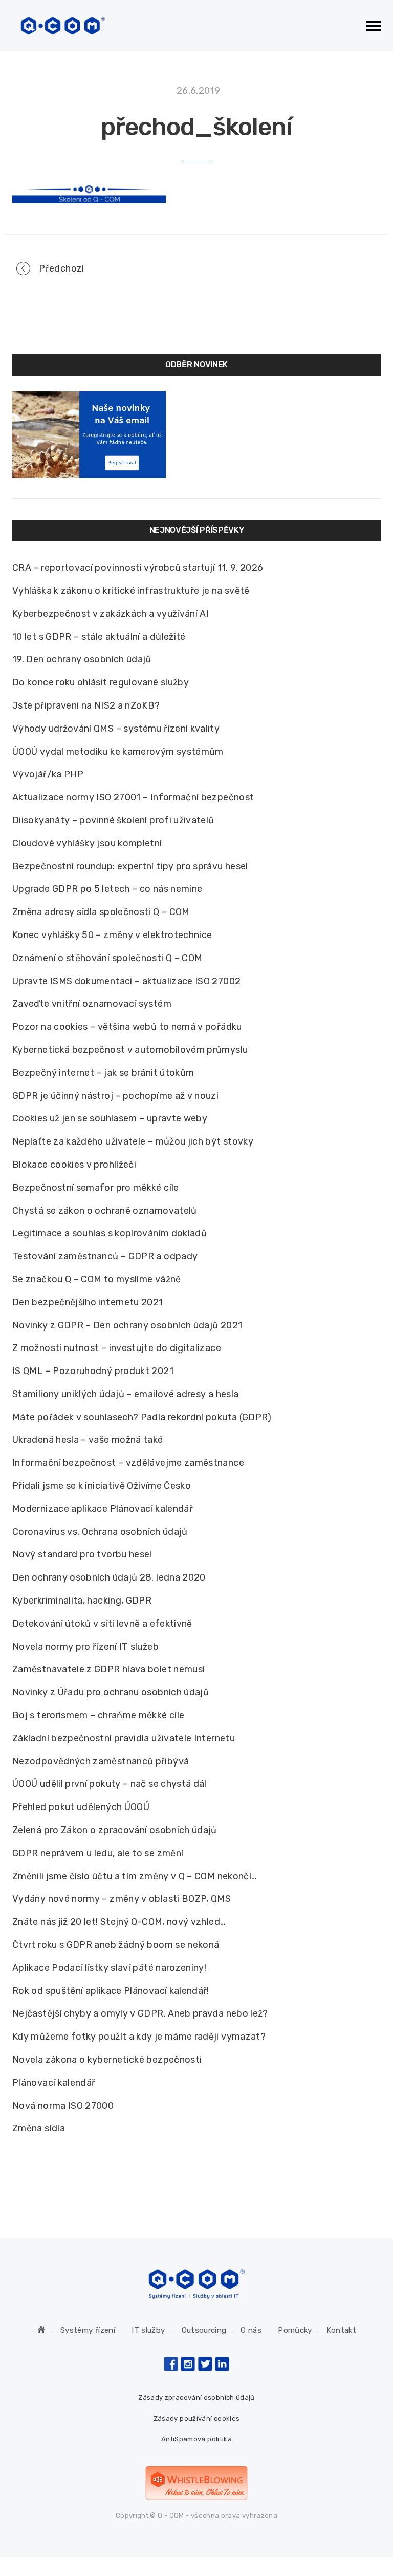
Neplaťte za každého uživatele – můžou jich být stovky (133, 1141)
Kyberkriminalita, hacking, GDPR (82, 1601)
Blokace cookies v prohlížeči (74, 1165)
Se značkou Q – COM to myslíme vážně (97, 1279)
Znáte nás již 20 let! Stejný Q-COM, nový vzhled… (119, 1922)
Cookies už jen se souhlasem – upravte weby (110, 1118)
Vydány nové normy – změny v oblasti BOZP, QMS (122, 1899)
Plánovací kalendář (54, 2083)
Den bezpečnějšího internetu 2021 (88, 1302)
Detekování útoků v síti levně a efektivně (102, 1624)
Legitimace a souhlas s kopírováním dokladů (110, 1233)
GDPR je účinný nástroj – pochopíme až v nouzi (115, 1096)
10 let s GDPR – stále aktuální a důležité (99, 637)
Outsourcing (204, 2330)
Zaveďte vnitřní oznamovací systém (92, 1004)
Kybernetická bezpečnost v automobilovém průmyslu (130, 1050)
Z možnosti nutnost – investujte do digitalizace (117, 1348)
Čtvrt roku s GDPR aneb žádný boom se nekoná (116, 1945)
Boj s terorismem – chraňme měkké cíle (98, 1715)
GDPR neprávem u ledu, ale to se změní (98, 1853)
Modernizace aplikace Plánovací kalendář (103, 1509)
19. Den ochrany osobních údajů (82, 659)
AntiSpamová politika (196, 2439)
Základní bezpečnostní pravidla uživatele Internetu (124, 1738)
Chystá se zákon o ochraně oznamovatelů (105, 1211)
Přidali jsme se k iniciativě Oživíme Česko (102, 1486)
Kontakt (342, 2330)
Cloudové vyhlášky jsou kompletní (87, 843)
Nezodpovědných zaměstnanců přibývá (101, 1761)
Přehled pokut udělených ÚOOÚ (81, 1807)
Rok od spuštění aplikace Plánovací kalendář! (111, 1991)
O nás (251, 2330)
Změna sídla (39, 2128)
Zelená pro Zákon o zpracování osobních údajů (115, 1830)
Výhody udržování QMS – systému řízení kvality (116, 729)
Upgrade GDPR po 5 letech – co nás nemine (107, 889)
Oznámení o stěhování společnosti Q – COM (107, 958)
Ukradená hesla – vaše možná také (88, 1440)
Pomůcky (295, 2330)
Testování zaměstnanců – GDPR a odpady (105, 1256)
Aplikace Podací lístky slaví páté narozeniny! (109, 1968)
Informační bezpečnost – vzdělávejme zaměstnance (128, 1463)
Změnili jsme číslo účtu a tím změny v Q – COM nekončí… (134, 1876)
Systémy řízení (88, 2330)
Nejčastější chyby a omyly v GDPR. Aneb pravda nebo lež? (140, 2013)
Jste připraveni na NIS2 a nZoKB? (86, 705)
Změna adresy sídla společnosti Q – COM (101, 912)
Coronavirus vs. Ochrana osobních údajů (100, 1532)
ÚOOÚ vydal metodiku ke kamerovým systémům (118, 752)
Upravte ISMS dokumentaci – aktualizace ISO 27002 (126, 981)
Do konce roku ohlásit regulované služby (101, 682)
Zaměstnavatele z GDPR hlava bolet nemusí (108, 1669)
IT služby (148, 2330)
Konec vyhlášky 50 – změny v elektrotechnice (112, 935)
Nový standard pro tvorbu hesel (82, 1554)
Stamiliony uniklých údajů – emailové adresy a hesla (125, 1394)
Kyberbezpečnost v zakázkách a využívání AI (111, 614)
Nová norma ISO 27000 (63, 2106)
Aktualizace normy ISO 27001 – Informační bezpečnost (133, 797)
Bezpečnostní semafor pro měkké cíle (96, 1188)
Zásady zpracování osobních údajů (196, 2397)
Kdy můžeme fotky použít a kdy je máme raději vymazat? (139, 2037)
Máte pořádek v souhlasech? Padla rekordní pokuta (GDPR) (142, 1417)
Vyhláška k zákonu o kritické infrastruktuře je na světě (131, 591)
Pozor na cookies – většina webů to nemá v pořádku (127, 1027)
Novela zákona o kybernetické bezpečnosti (107, 2060)
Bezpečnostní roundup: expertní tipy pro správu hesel (130, 866)
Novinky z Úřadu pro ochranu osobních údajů (111, 1692)
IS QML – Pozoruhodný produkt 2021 (93, 1371)
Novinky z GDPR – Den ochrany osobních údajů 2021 (127, 1325)
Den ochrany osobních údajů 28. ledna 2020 (109, 1577)
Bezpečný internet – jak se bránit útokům (103, 1073)
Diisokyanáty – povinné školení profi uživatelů (113, 820)
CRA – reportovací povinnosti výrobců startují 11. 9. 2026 (138, 568)
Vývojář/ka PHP (48, 774)
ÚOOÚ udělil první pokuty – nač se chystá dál (110, 1784)
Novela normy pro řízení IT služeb (85, 1647)
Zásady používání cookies (197, 2418)
